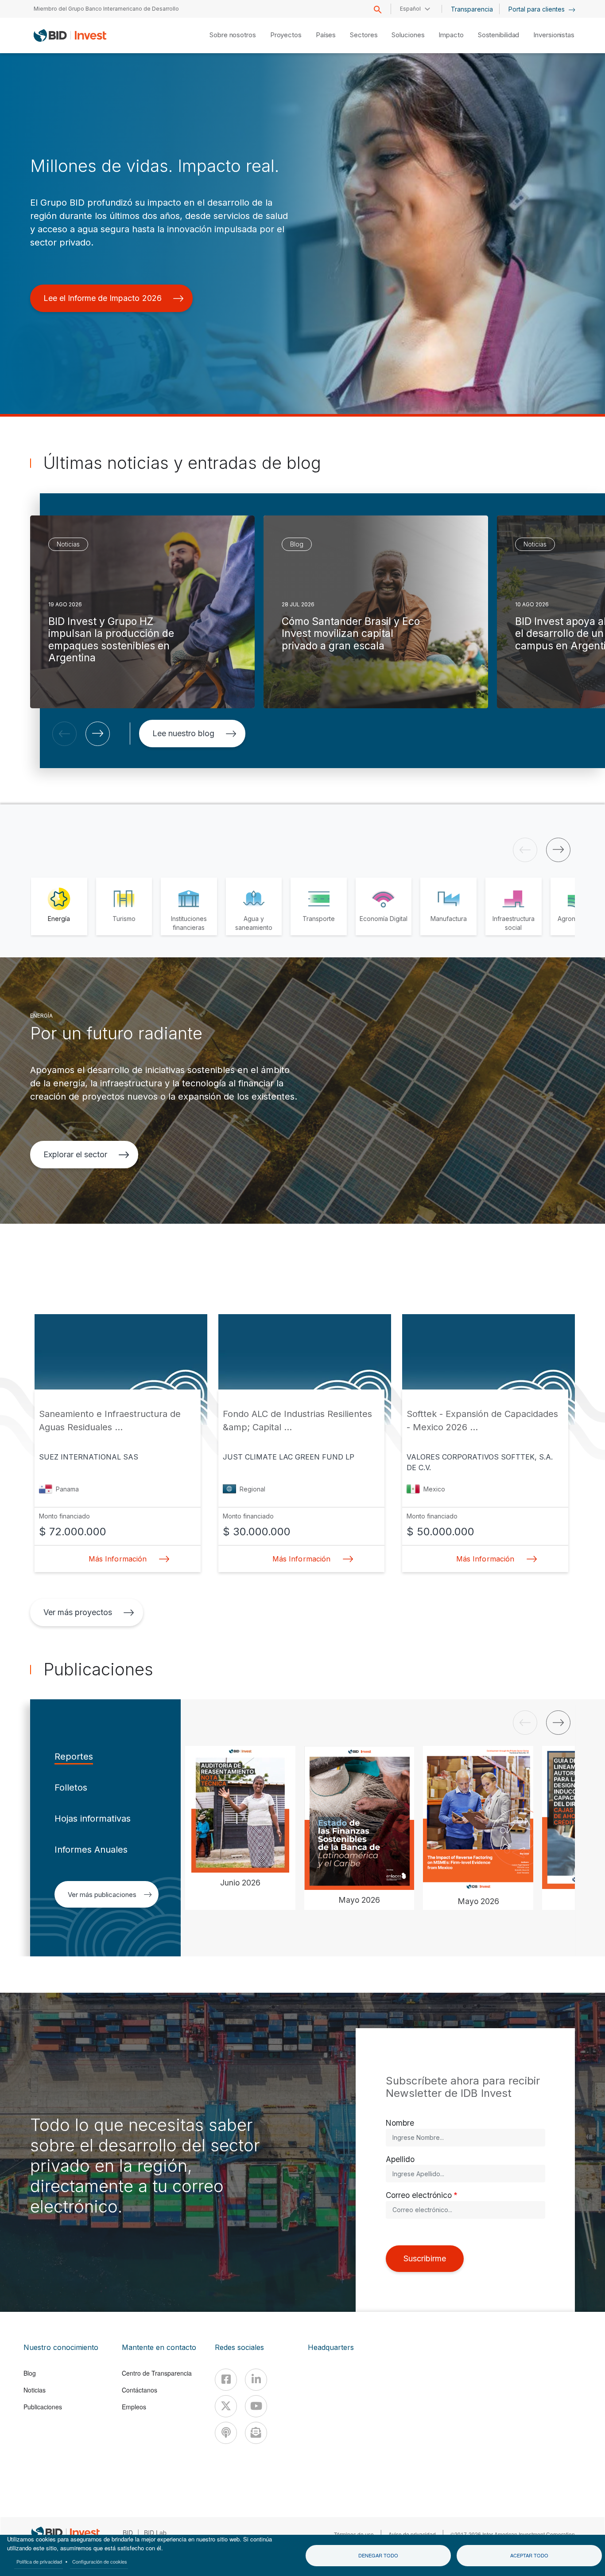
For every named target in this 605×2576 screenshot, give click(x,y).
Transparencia (472, 9)
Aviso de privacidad (412, 2534)
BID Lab (155, 2533)
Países (326, 35)
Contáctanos (140, 2390)
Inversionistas (554, 35)
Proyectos (286, 35)
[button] (64, 734)
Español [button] (410, 9)
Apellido (400, 2159)
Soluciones (408, 35)
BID (128, 2533)
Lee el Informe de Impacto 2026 (103, 298)
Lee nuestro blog (183, 733)
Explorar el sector (75, 1154)
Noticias (35, 2390)
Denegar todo (378, 2555)
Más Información (117, 1559)
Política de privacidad (39, 2561)
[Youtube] (256, 2406)
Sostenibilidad (499, 35)
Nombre (400, 2123)
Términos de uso (354, 2534)
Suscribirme (425, 2258)
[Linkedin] (256, 2380)
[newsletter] (256, 2433)
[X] (226, 2406)
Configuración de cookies (100, 2561)
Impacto (451, 35)
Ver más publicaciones (102, 1895)
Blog (30, 2373)
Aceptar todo (529, 2555)
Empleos (134, 2407)
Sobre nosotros (233, 35)
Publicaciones (43, 2407)
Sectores (364, 35)
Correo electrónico (419, 2195)
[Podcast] (226, 2433)
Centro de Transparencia (157, 2373)
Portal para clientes (537, 9)
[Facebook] (226, 2380)
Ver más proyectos (78, 1612)
